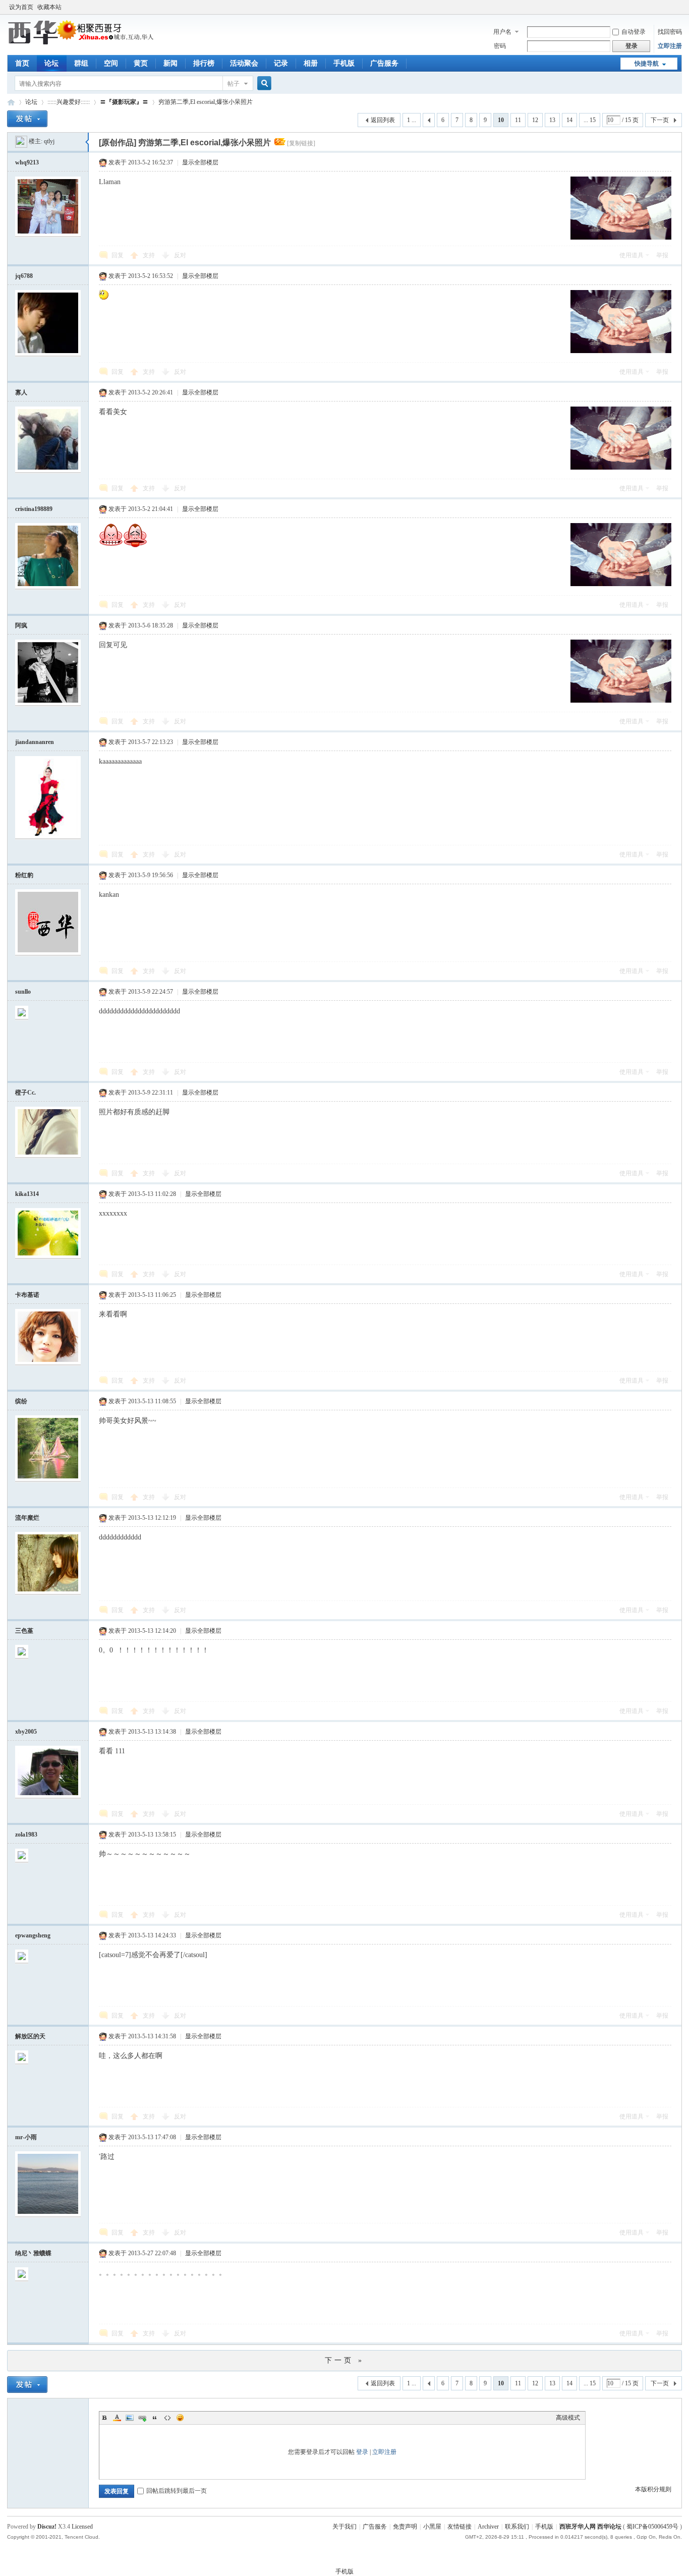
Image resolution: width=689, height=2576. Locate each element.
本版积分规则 (653, 2489)
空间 (111, 63)
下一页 (660, 120)
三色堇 (24, 1631)
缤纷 (21, 1401)
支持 (150, 255)
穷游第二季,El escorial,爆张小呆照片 (206, 102)
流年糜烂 (27, 1518)
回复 (118, 255)
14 (569, 120)
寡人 (21, 392)
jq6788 (24, 276)
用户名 (502, 32)
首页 (22, 63)
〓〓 (124, 102)
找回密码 (670, 32)
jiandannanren (35, 742)
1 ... (412, 120)
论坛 (51, 63)
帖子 (234, 84)
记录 (281, 63)
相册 (311, 63)
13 (552, 120)
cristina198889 (34, 509)
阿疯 (21, 625)
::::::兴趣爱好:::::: (69, 102)
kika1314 (27, 1194)
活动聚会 (244, 63)
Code (167, 2418)
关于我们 (344, 2527)
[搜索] (263, 83)
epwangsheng (33, 1935)
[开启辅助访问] (679, 7)
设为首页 (21, 7)
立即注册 (670, 46)
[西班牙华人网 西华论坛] (82, 43)
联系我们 (517, 2527)
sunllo (23, 992)
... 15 (590, 120)
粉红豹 (24, 875)
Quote (155, 2418)
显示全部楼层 (200, 162)
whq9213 (27, 162)
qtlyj (49, 141)
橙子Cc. (25, 1093)
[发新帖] (27, 119)
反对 (180, 255)
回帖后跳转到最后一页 (177, 2491)
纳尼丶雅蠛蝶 (33, 2253)
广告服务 (384, 63)
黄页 (141, 63)
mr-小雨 (26, 2137)
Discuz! (47, 2527)
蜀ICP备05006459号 (652, 2527)
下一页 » (344, 2360)
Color (117, 2418)
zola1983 (26, 1835)
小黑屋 (432, 2527)
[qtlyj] (21, 141)
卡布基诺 (27, 1295)
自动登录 (634, 32)
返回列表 (383, 120)
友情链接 (460, 2527)
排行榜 (204, 63)
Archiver (488, 2527)
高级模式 (568, 2418)
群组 (81, 63)
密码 (500, 46)
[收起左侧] (87, 142)
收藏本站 (49, 7)
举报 (662, 255)
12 (535, 120)
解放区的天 (30, 2036)
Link (142, 2418)
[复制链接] (301, 143)
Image (130, 2418)
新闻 (170, 63)
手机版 (344, 63)
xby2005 (26, 1732)
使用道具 (631, 255)
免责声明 (405, 2527)
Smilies (180, 2418)
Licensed (82, 2527)
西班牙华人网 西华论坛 (11, 102)
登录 (362, 2452)
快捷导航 (647, 64)
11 (518, 120)
